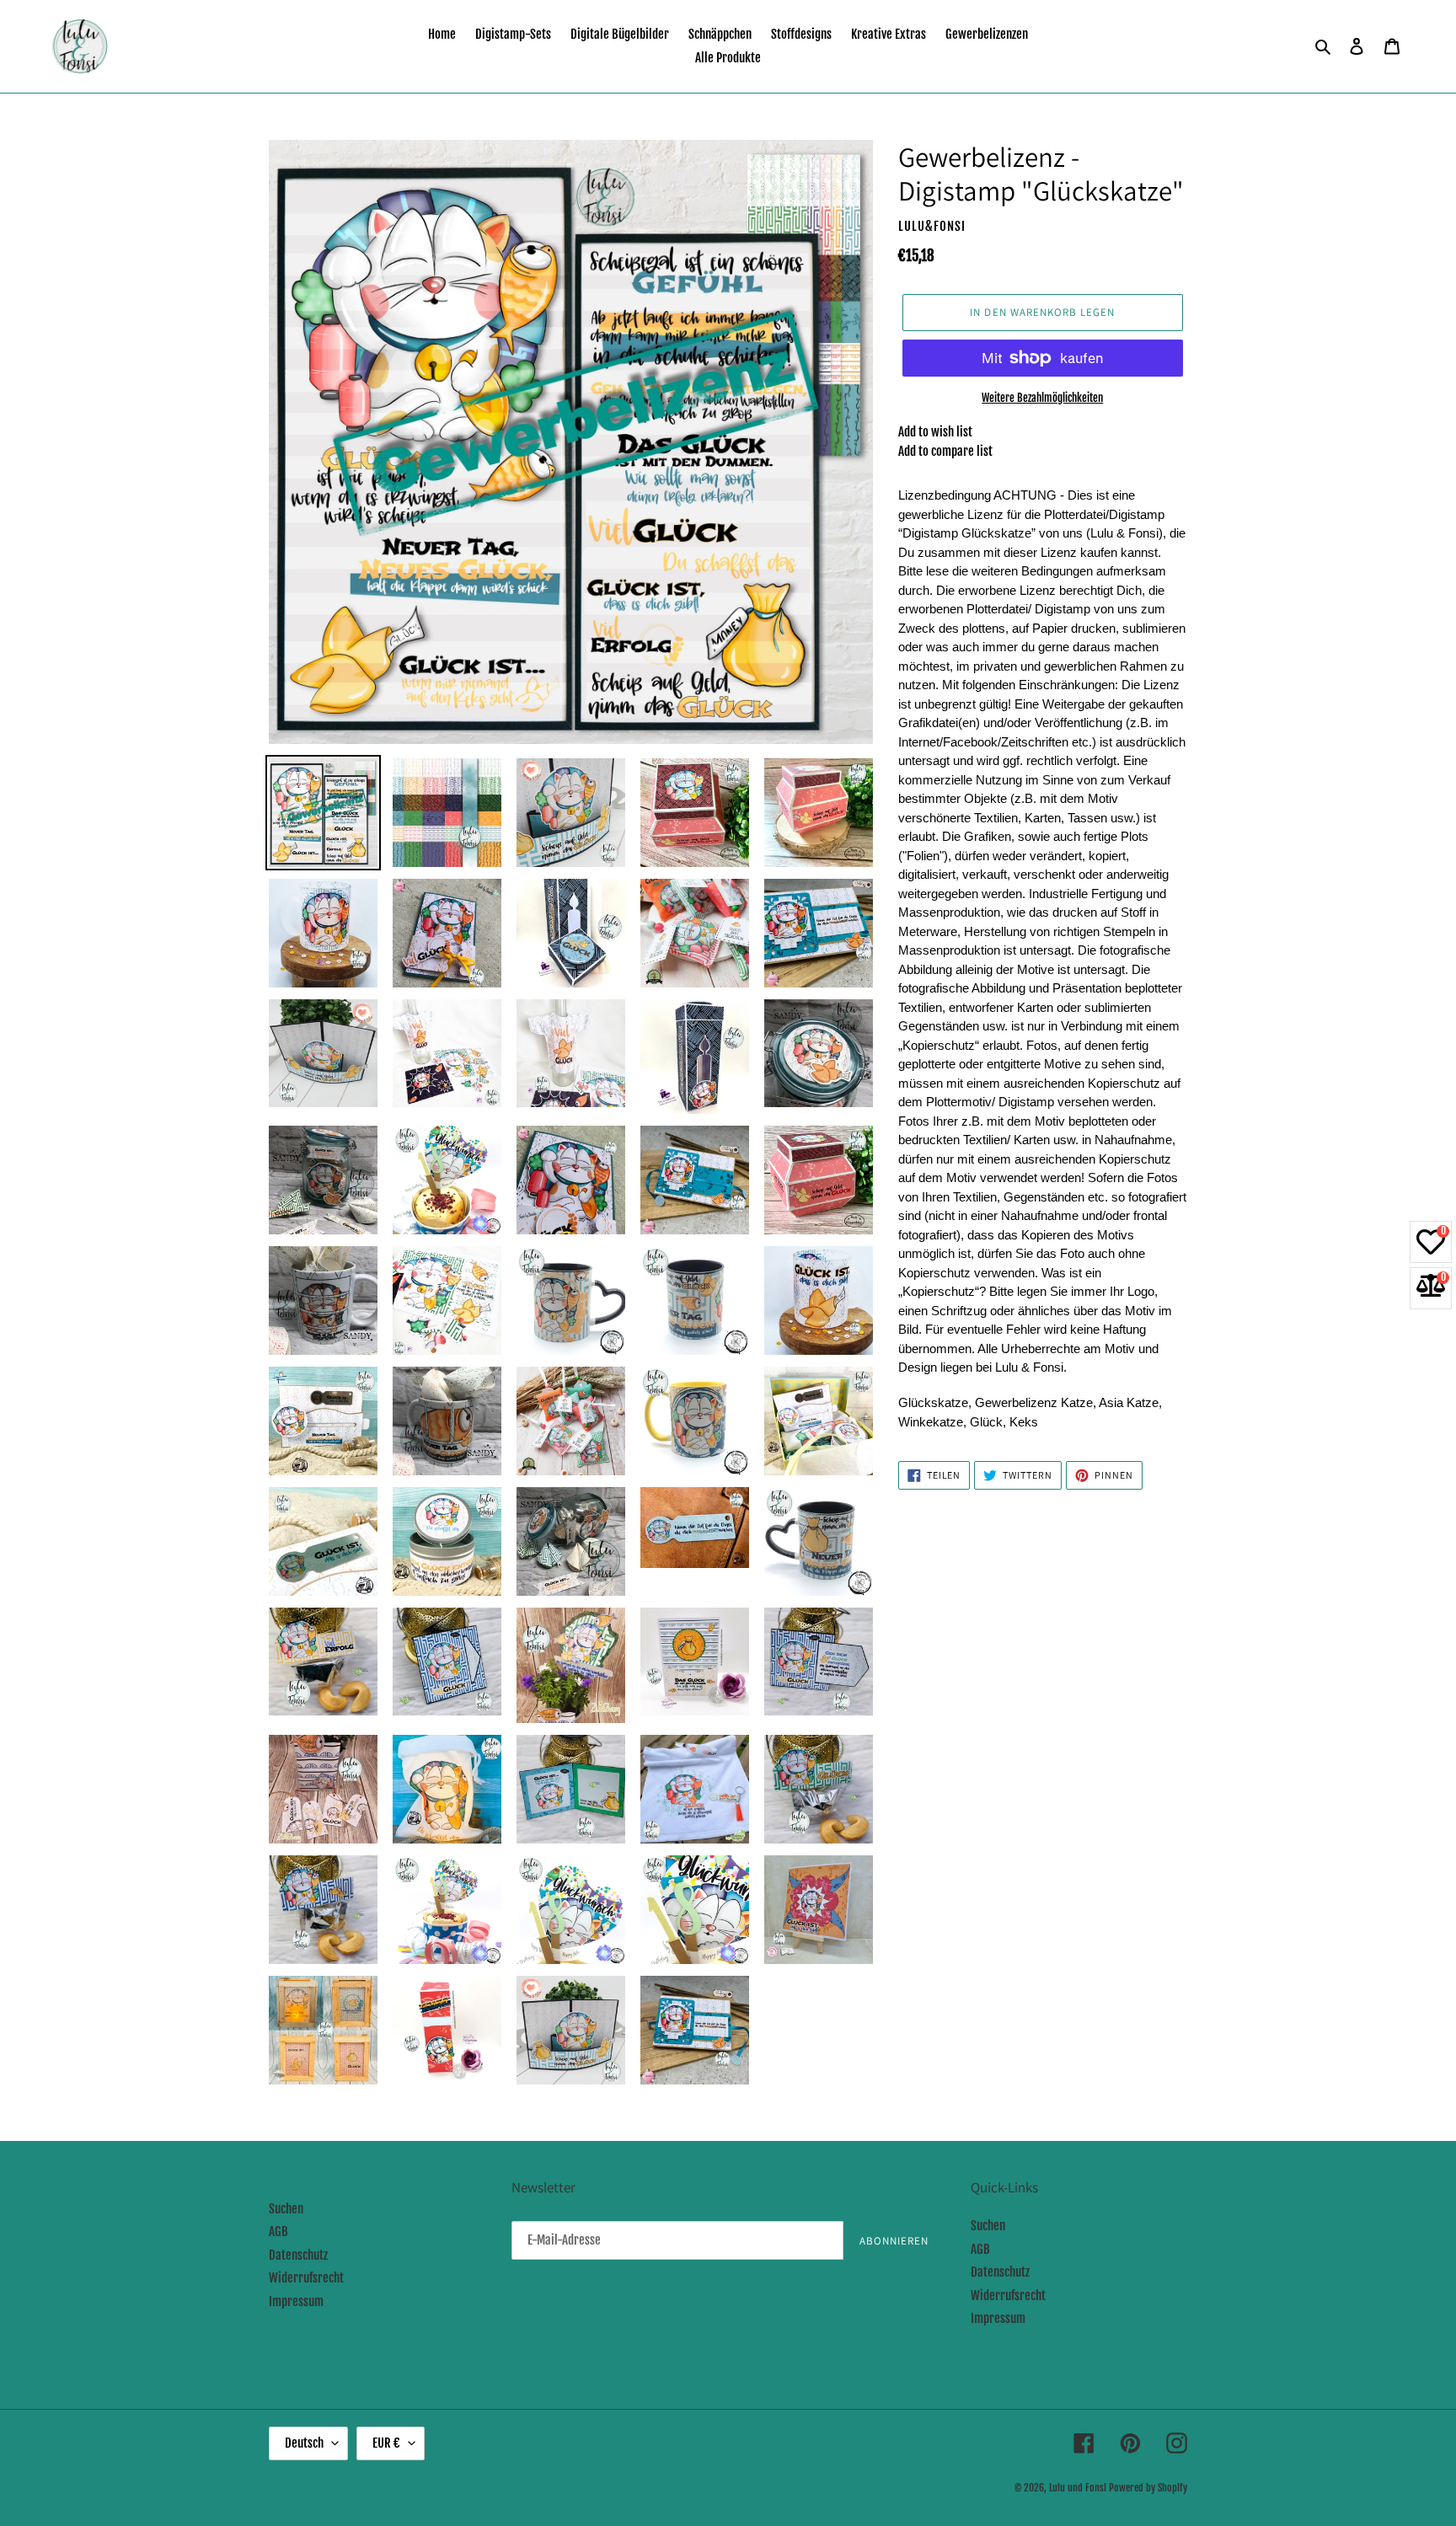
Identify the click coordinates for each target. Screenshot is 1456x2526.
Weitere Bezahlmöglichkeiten (1042, 398)
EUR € (386, 2443)
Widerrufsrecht (306, 2278)
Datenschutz (298, 2255)
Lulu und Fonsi (1078, 2488)
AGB (278, 2232)
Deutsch (304, 2443)
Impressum (296, 2301)
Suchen (286, 2209)
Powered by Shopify (1148, 2488)
